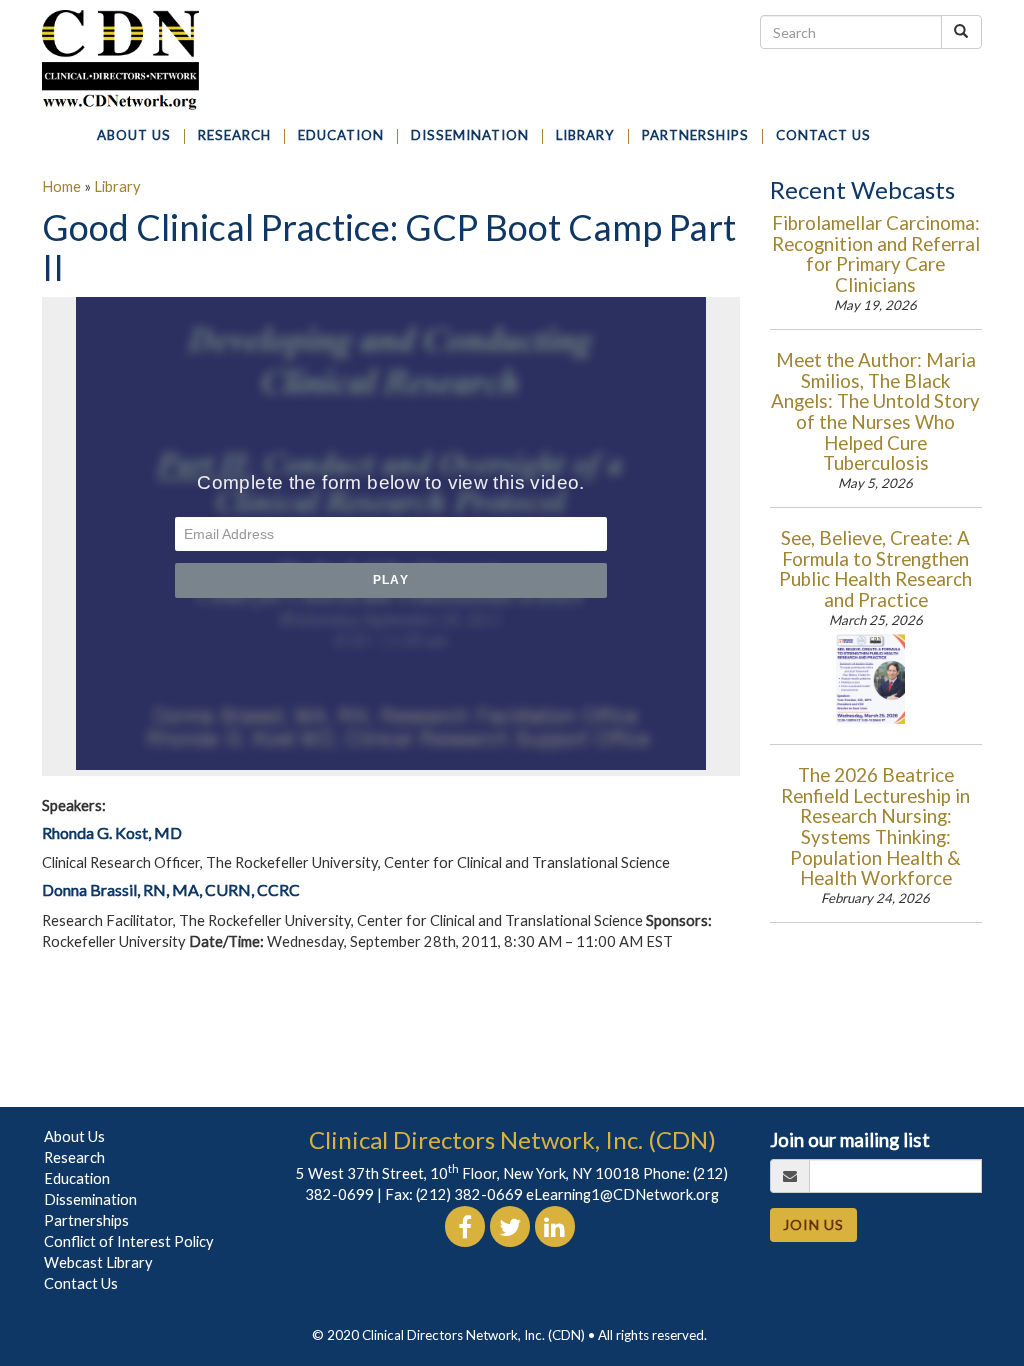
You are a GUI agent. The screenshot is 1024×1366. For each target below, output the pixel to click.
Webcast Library (98, 1262)
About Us (74, 1136)
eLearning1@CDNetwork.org (622, 1194)
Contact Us (81, 1283)
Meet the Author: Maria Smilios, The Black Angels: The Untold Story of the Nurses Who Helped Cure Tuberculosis (875, 411)
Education (77, 1178)
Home (61, 186)
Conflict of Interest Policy (129, 1241)
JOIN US (813, 1224)
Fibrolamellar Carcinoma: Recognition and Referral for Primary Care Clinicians (876, 254)
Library (117, 186)
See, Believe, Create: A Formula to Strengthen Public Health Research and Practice (875, 569)
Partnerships (86, 1220)
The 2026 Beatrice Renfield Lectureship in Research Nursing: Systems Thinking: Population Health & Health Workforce (875, 826)
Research (74, 1157)
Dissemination (90, 1199)
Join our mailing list (850, 1140)
